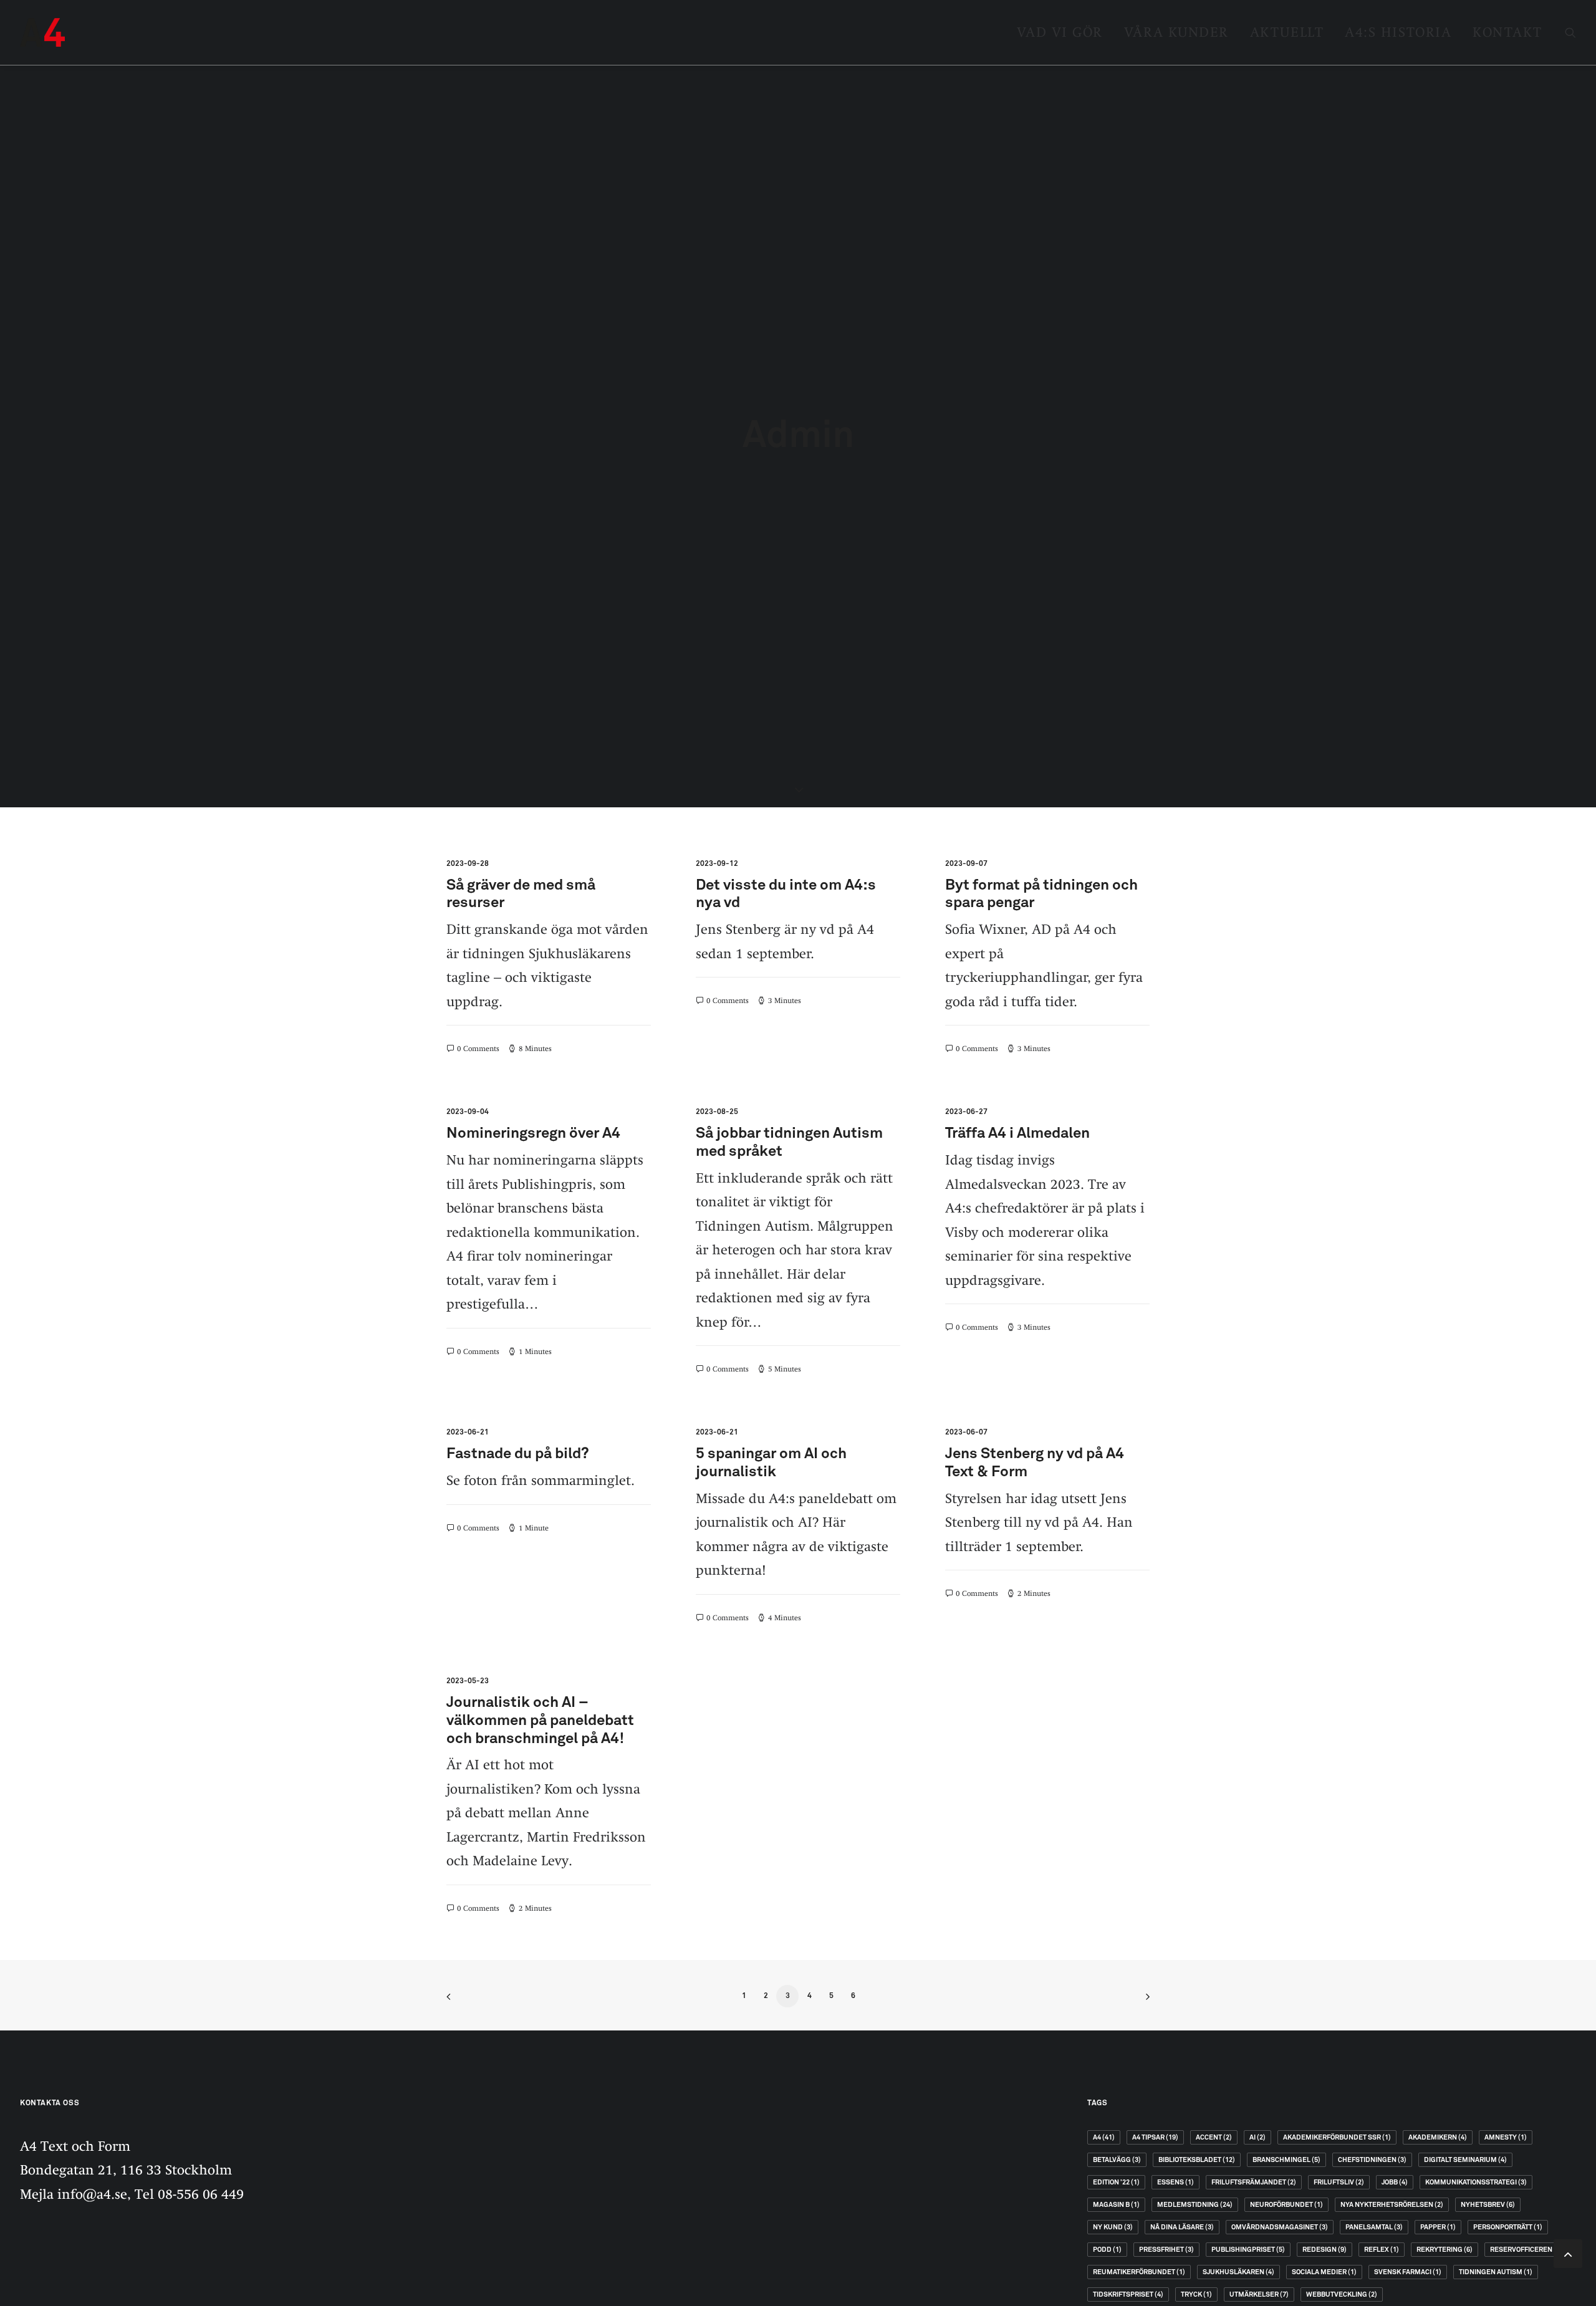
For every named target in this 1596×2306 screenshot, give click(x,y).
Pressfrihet (1166, 2250)
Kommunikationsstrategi (1476, 2182)
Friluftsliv (1339, 2182)
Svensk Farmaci (1408, 2272)
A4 (1104, 2137)
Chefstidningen (1372, 2160)
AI (1257, 2137)
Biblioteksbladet (1197, 2160)
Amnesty (1506, 2137)
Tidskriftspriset (1128, 2294)
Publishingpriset (1248, 2250)
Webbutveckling (1342, 2294)
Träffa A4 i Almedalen (1017, 1133)
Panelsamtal (1374, 2227)
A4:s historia (1398, 32)
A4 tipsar (1155, 2137)
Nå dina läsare (1182, 2227)
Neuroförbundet (1286, 2205)
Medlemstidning (1195, 2205)
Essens (1175, 2182)
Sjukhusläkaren (1238, 2272)
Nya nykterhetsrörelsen (1392, 2205)
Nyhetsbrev (1488, 2205)
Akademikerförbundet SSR (1337, 2137)
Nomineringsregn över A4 (533, 1133)
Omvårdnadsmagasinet (1280, 2227)
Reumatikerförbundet (1139, 2272)
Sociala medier (1324, 2272)
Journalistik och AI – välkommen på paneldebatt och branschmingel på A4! (540, 1721)
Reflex (1382, 2250)
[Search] (1570, 32)
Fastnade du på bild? (518, 1454)
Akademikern (1438, 2137)
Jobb (1395, 2182)
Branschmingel (1286, 2160)
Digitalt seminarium (1465, 2160)
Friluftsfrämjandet (1254, 2182)
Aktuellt (1287, 32)
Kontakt (1507, 32)
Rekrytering (1445, 2250)
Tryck (1196, 2294)
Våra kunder (1176, 32)
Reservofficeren (1526, 2250)
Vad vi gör (1060, 32)
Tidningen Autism (1496, 2272)
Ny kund (1113, 2227)
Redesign (1324, 2250)
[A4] (42, 32)
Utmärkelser (1259, 2294)
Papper (1438, 2227)
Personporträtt (1508, 2227)
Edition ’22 (1116, 2182)
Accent (1214, 2137)
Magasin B (1116, 2205)
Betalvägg (1117, 2160)
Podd (1107, 2250)
